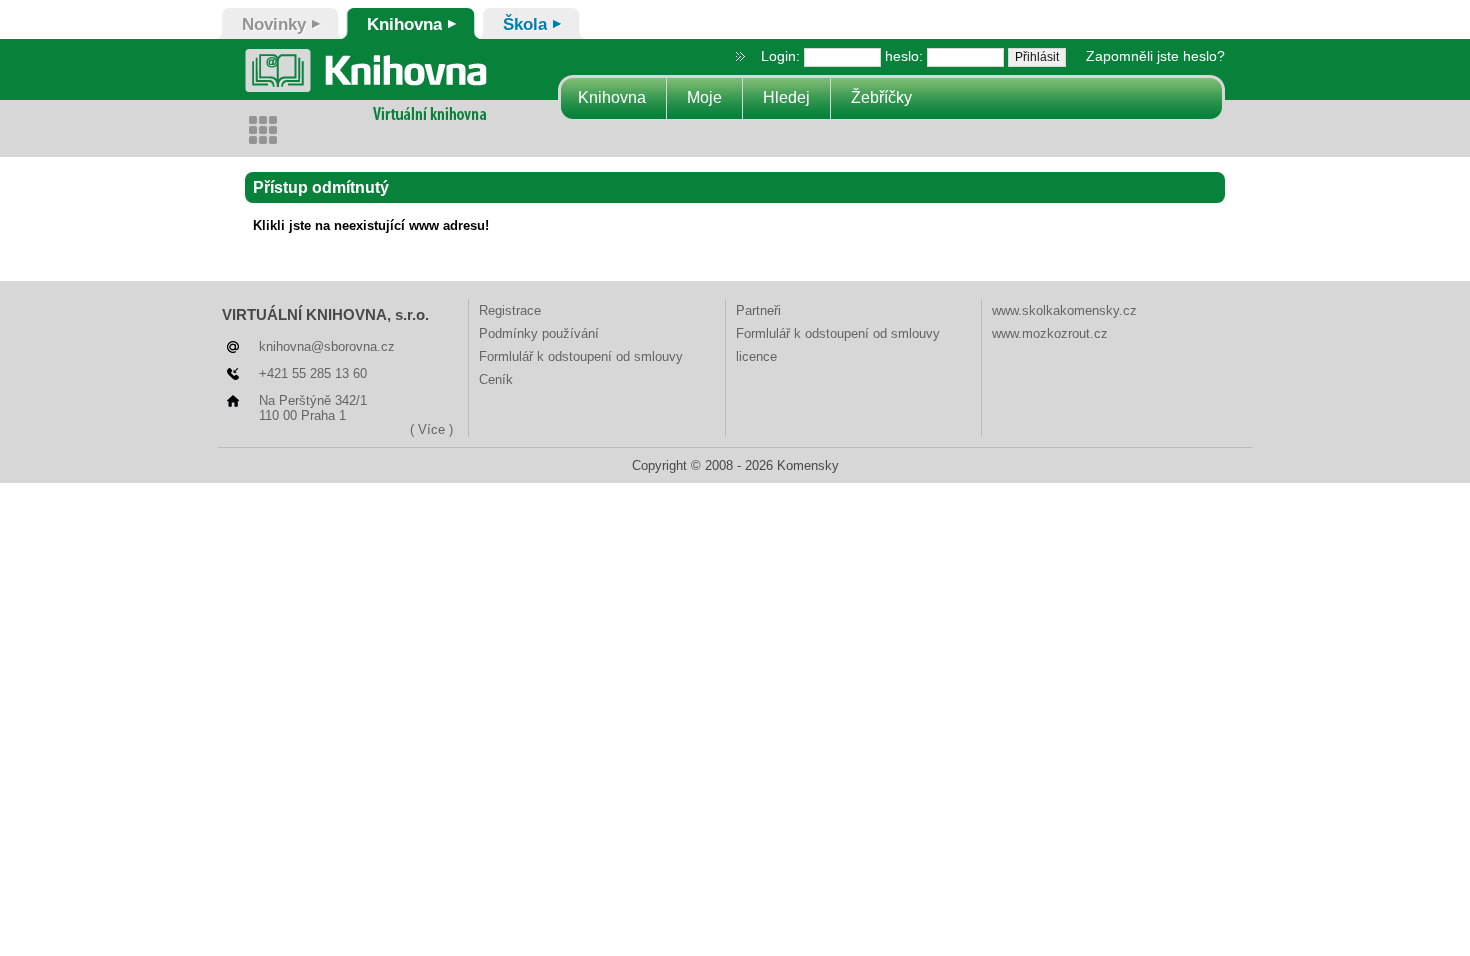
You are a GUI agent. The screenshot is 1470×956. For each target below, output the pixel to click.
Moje (704, 97)
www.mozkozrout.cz (1050, 333)
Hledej (786, 97)
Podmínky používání (539, 333)
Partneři (758, 310)
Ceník (496, 379)
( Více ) (431, 429)
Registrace (510, 310)
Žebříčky (881, 97)
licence (756, 356)
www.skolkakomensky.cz (1064, 310)
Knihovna (612, 97)
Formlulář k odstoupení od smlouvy (581, 356)
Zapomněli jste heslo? (1155, 56)
